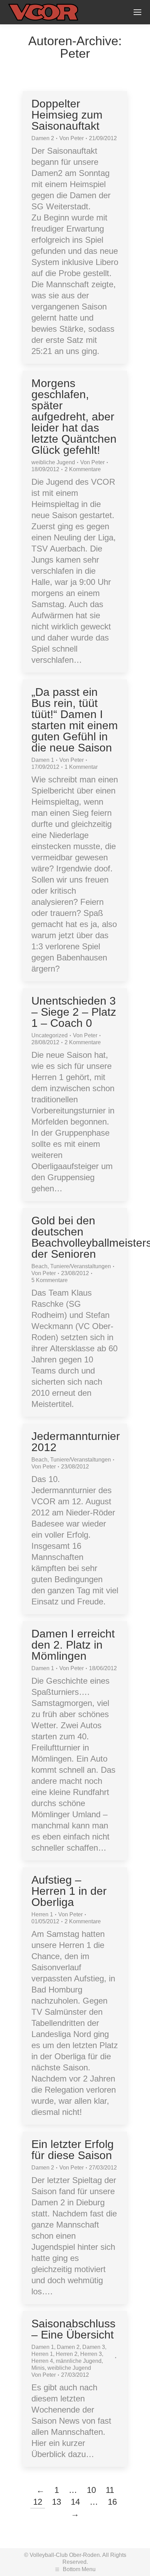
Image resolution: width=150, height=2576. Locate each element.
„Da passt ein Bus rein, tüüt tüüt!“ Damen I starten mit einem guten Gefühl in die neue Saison (75, 720)
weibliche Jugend (53, 462)
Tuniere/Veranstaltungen (81, 1266)
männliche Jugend (79, 2361)
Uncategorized (50, 1035)
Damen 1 (43, 760)
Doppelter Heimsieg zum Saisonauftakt (67, 115)
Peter (75, 53)
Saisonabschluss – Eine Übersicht (73, 2329)
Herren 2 (67, 2354)
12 (38, 2502)
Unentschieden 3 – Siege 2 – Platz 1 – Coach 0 (74, 1012)
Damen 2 (43, 138)
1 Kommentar (81, 767)
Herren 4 (42, 2361)
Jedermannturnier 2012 (76, 1442)
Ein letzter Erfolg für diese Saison (73, 2150)
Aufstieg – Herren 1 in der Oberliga (69, 1891)
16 (112, 2502)
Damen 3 (94, 2347)
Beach (39, 1266)
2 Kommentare (83, 469)
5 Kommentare (50, 1280)
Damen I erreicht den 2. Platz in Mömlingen (73, 1645)
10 (91, 2490)
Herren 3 (91, 2354)
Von (72, 138)
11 (110, 2490)
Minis (38, 2368)
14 (75, 2502)
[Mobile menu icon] (137, 12)
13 (57, 2502)
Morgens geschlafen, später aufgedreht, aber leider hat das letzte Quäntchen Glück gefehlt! (74, 417)
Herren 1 (42, 1914)
